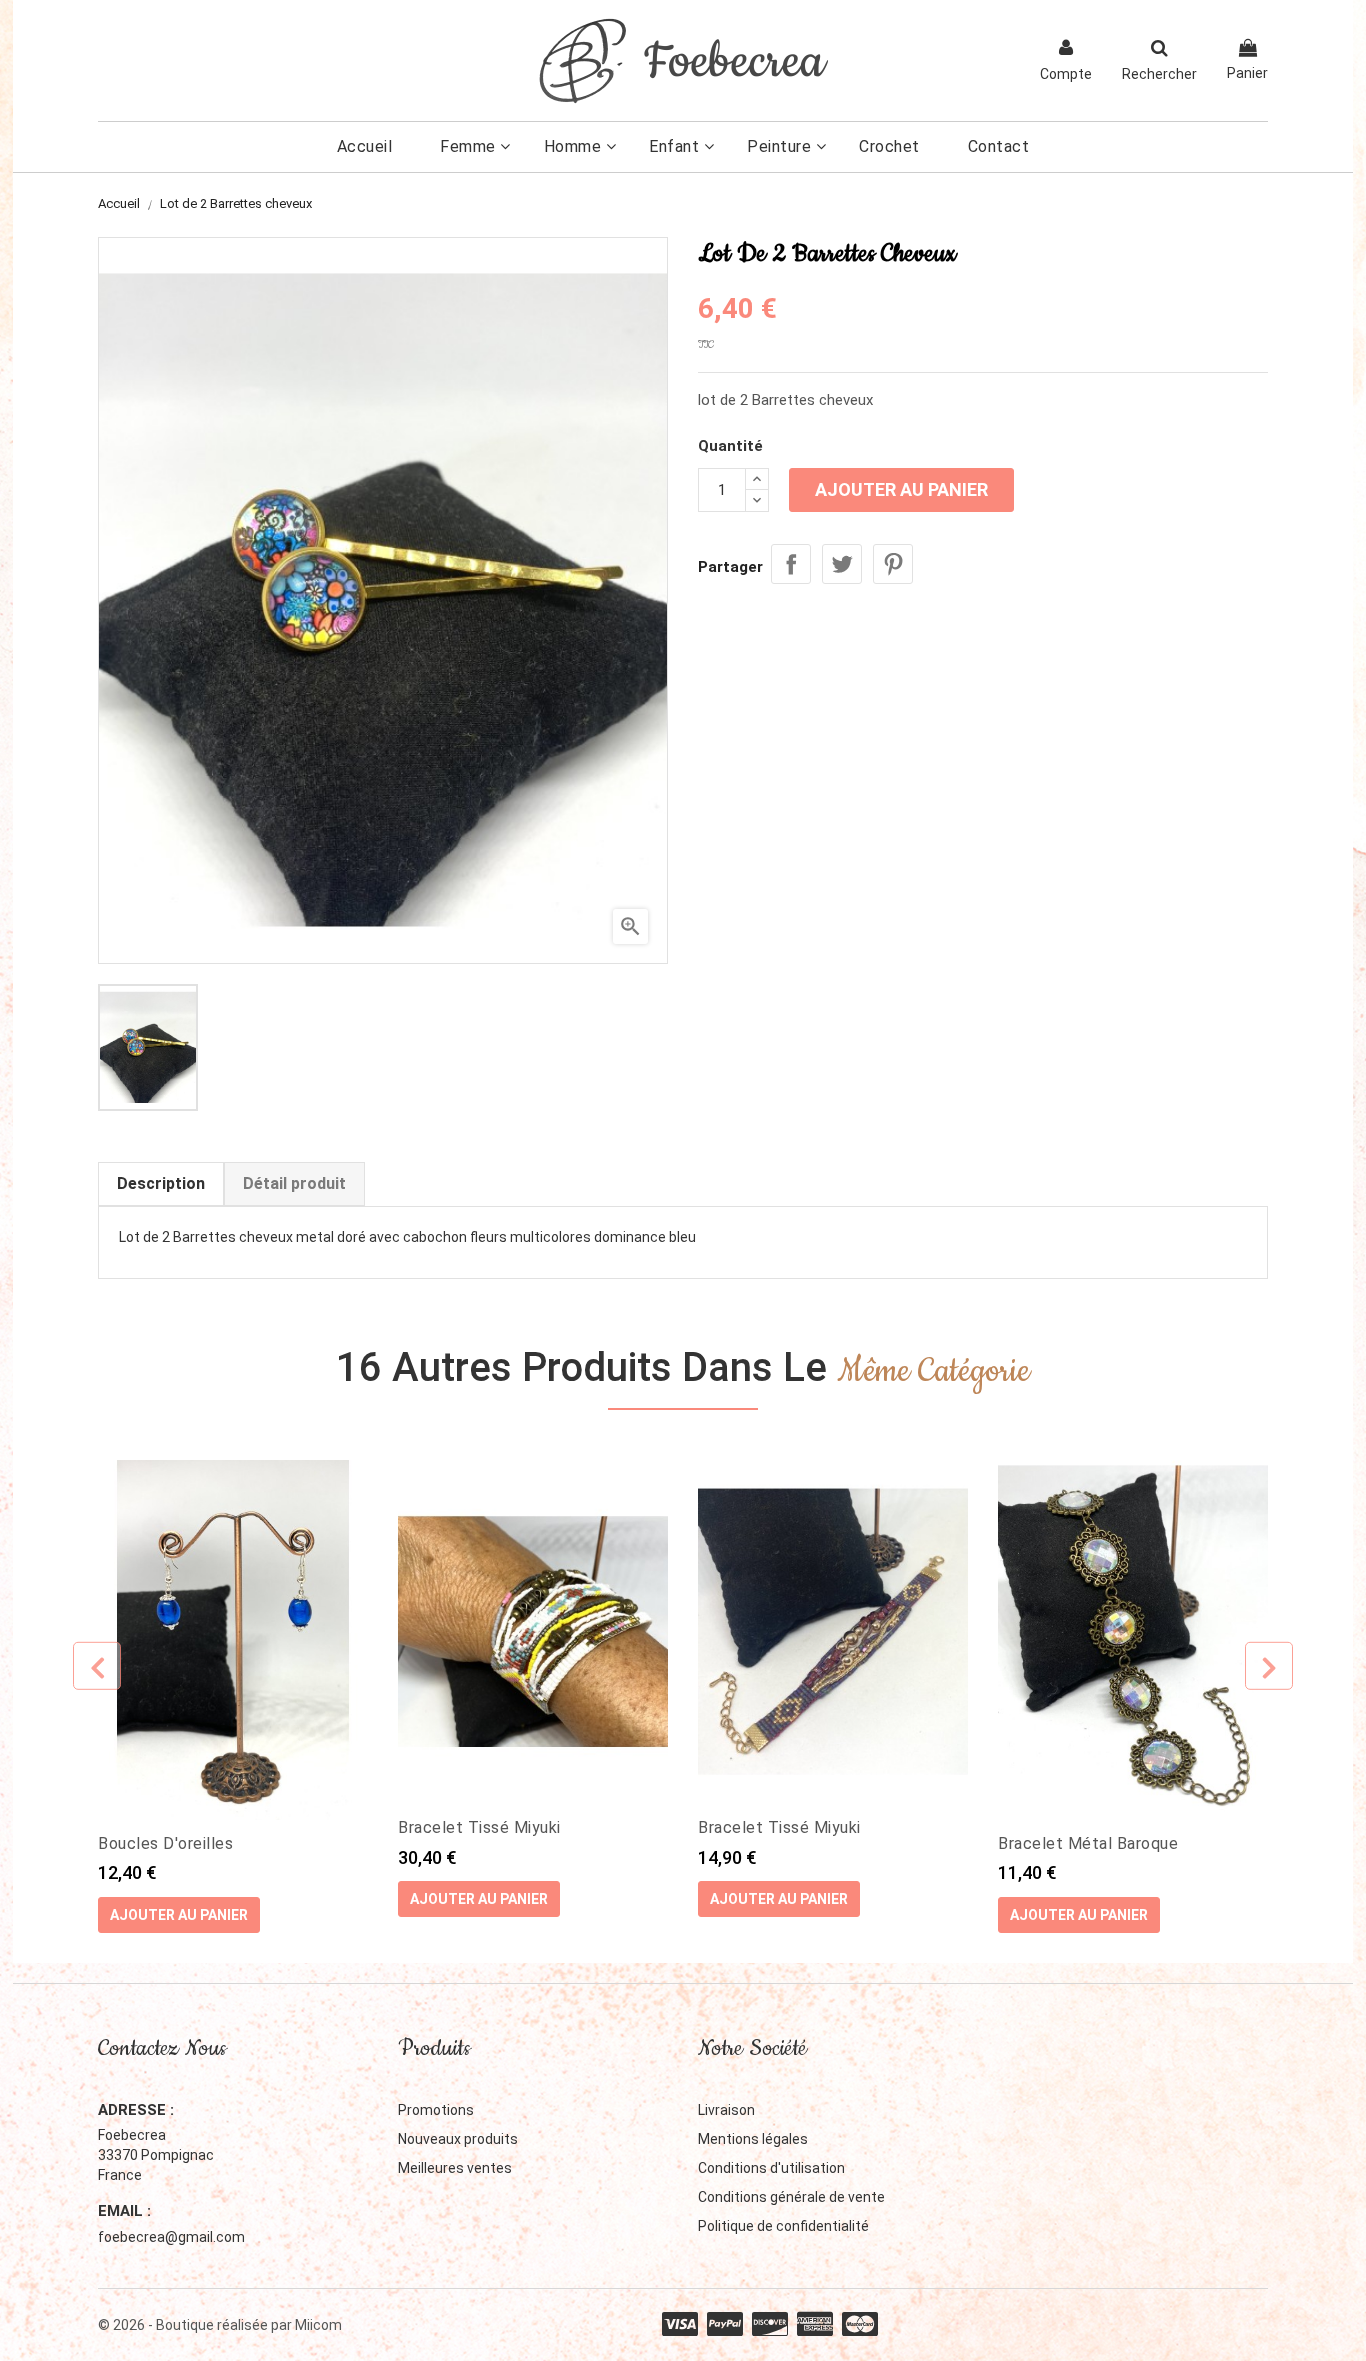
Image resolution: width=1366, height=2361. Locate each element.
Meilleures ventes (455, 2168)
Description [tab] (161, 1183)
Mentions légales (753, 2139)
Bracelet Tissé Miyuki (479, 1827)
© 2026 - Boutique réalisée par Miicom (220, 2325)
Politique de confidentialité (783, 2226)
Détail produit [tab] (294, 1183)
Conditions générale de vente (791, 2197)
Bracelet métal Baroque (1088, 1843)
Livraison (726, 2110)
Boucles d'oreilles (165, 1843)
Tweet (842, 564)
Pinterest (893, 564)
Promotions (436, 2110)
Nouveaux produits (458, 2139)
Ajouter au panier (901, 489)
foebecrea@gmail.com (171, 2237)
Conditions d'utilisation (771, 2168)
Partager (791, 564)
